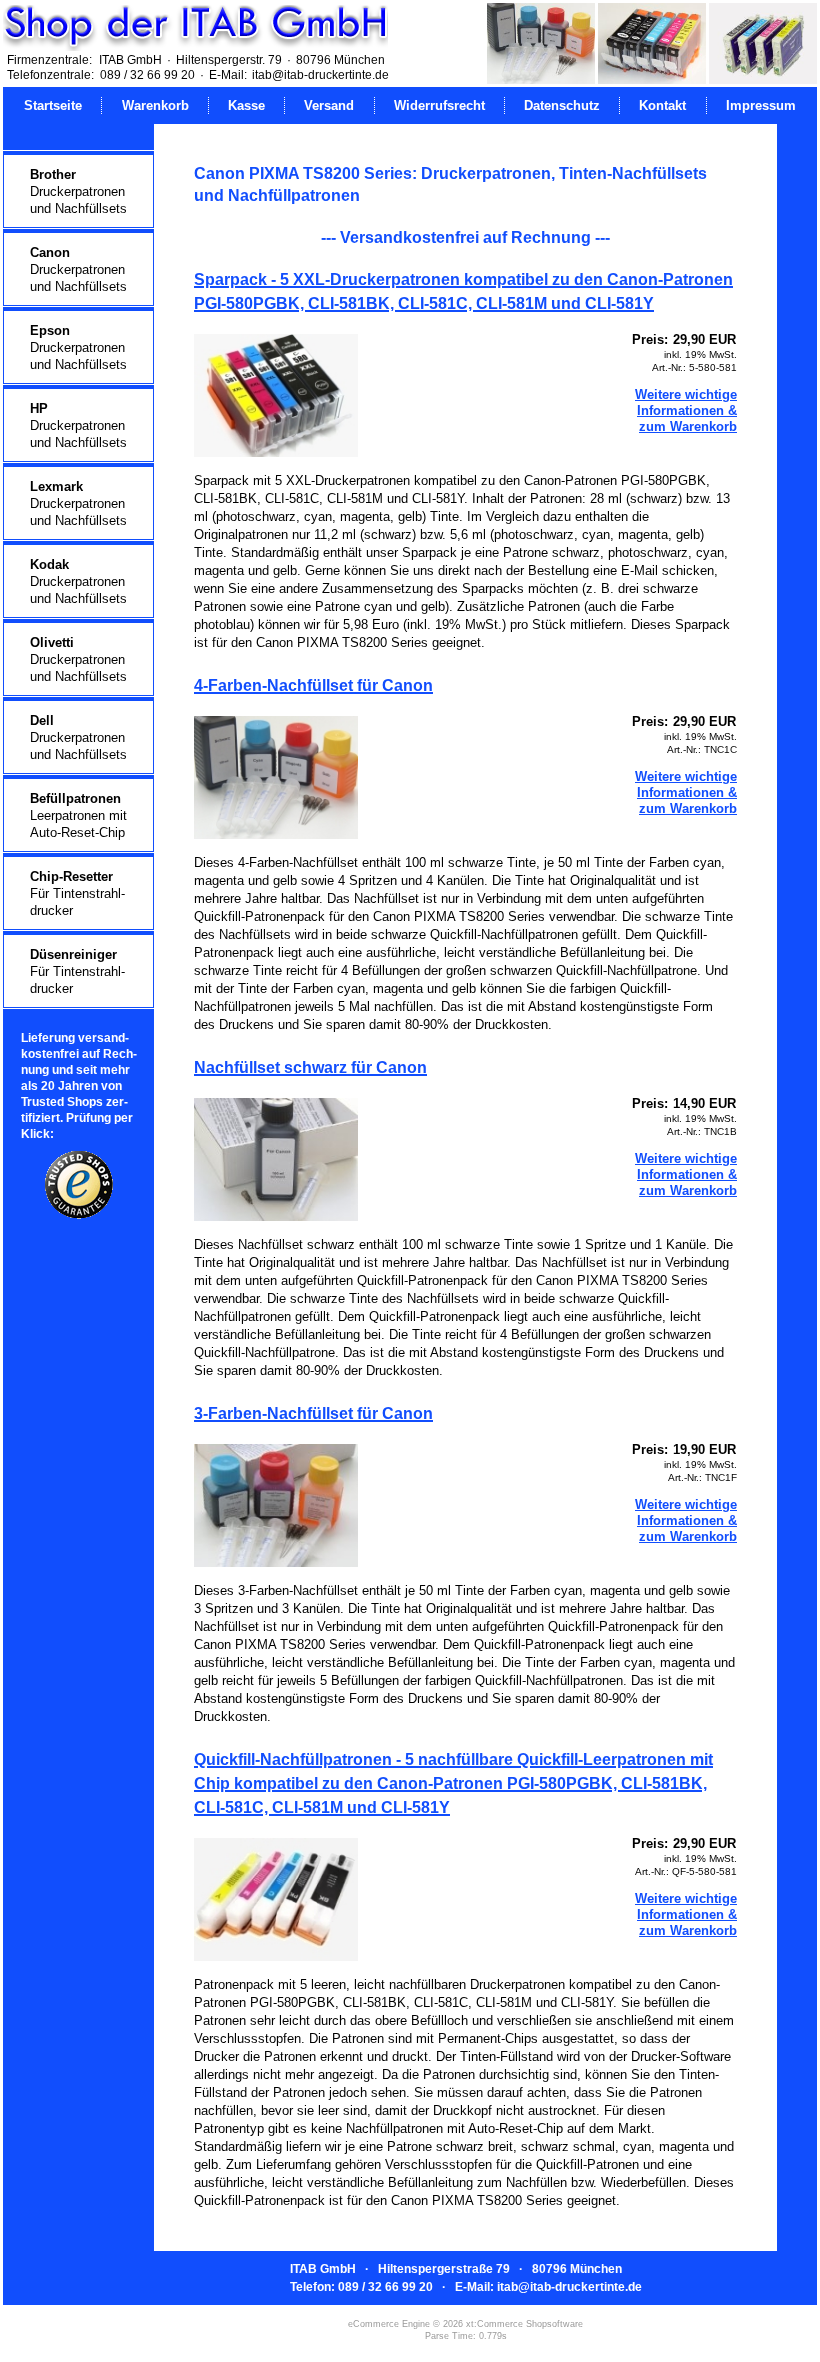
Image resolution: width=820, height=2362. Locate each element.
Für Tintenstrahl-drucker (77, 893)
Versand (329, 105)
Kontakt (662, 105)
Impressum (761, 105)
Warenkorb (155, 105)
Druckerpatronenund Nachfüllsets (78, 191)
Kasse (246, 105)
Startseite (53, 105)
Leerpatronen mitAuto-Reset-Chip (78, 815)
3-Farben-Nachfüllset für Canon (313, 1413)
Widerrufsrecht (439, 105)
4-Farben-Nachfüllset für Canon (313, 685)
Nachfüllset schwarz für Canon (310, 1067)
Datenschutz (562, 105)
